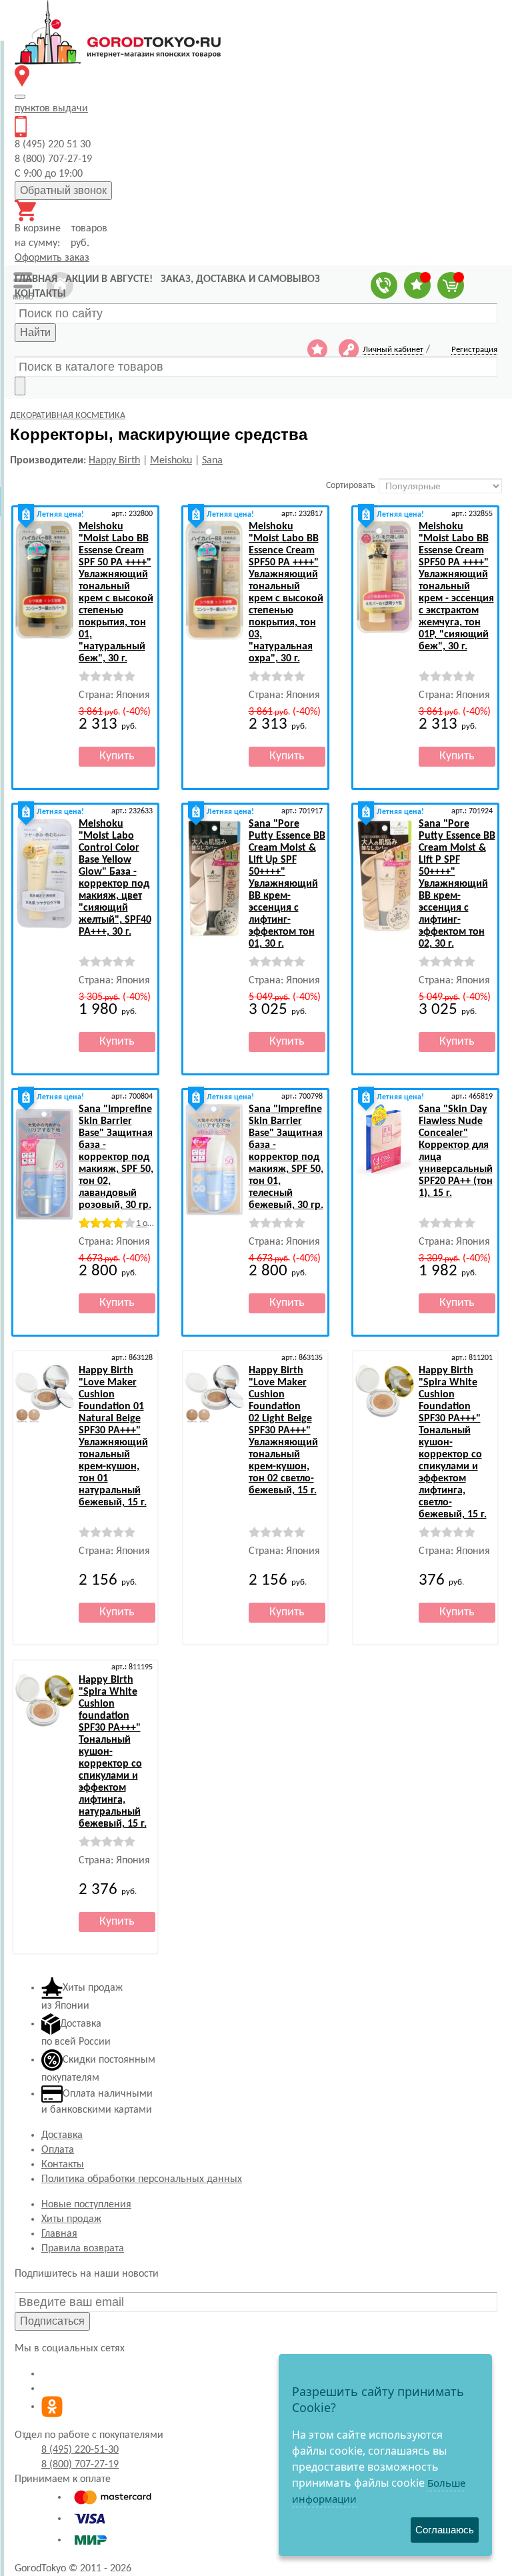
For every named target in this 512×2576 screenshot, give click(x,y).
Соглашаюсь (445, 2530)
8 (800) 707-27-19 (80, 2465)
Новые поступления (86, 2205)
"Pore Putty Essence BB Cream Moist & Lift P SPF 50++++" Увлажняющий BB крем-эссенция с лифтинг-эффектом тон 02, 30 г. (457, 884)
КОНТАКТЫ (40, 294)
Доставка (62, 2135)
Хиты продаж (71, 2219)
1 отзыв (151, 1224)
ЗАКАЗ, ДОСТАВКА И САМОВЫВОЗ (240, 279)
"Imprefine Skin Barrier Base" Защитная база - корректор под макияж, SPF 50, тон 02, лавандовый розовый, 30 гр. (116, 1157)
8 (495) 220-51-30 (80, 2450)
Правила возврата (83, 2249)
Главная (59, 2234)
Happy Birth (114, 461)
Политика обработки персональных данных (142, 2179)
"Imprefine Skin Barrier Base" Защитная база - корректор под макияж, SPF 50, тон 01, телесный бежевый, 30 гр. (286, 1157)
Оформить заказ (52, 258)
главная (36, 279)
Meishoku (171, 461)
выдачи (51, 109)
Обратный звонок (63, 190)
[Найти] (20, 386)
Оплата (58, 2150)
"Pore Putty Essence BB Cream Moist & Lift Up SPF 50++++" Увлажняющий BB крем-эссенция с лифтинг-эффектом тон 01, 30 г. (287, 884)
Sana (212, 461)
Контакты (63, 2165)
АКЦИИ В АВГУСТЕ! (109, 279)
